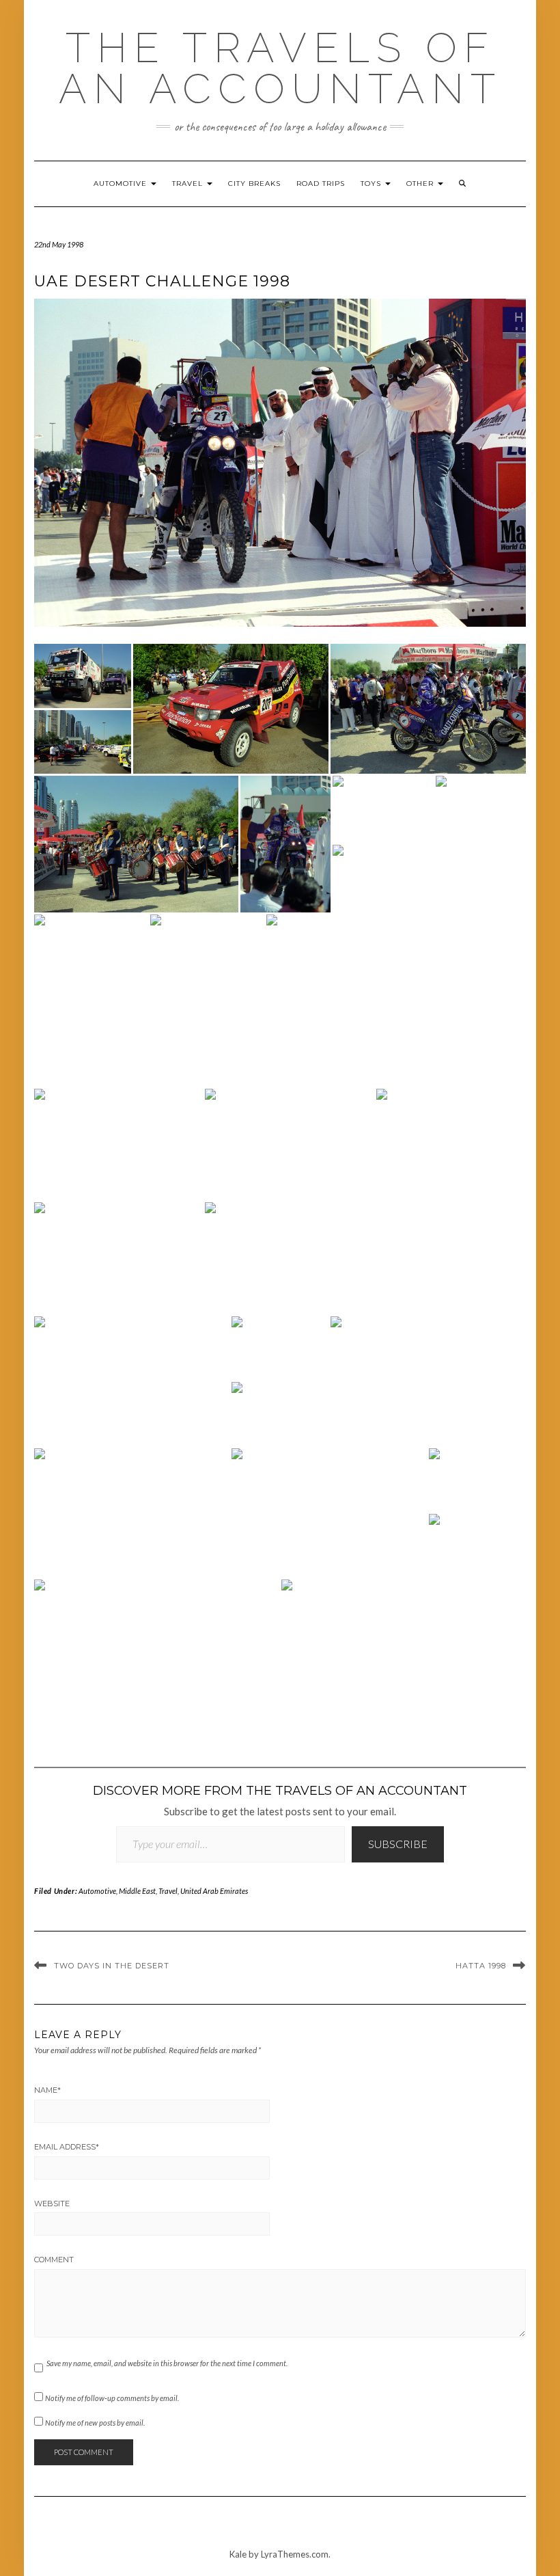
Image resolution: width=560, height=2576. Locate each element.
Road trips (321, 184)
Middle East (137, 1891)
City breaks (254, 184)
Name (47, 2090)
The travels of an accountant (280, 68)
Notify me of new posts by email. (95, 2423)
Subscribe (398, 1844)
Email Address (67, 2147)
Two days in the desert (112, 1966)
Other (421, 184)
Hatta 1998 (481, 1966)
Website (52, 2204)
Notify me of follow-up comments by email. (112, 2398)
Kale (238, 2554)
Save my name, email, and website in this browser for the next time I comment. (167, 2363)
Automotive (122, 184)
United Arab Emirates (214, 1891)
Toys (372, 184)
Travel (189, 184)
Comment (54, 2260)
